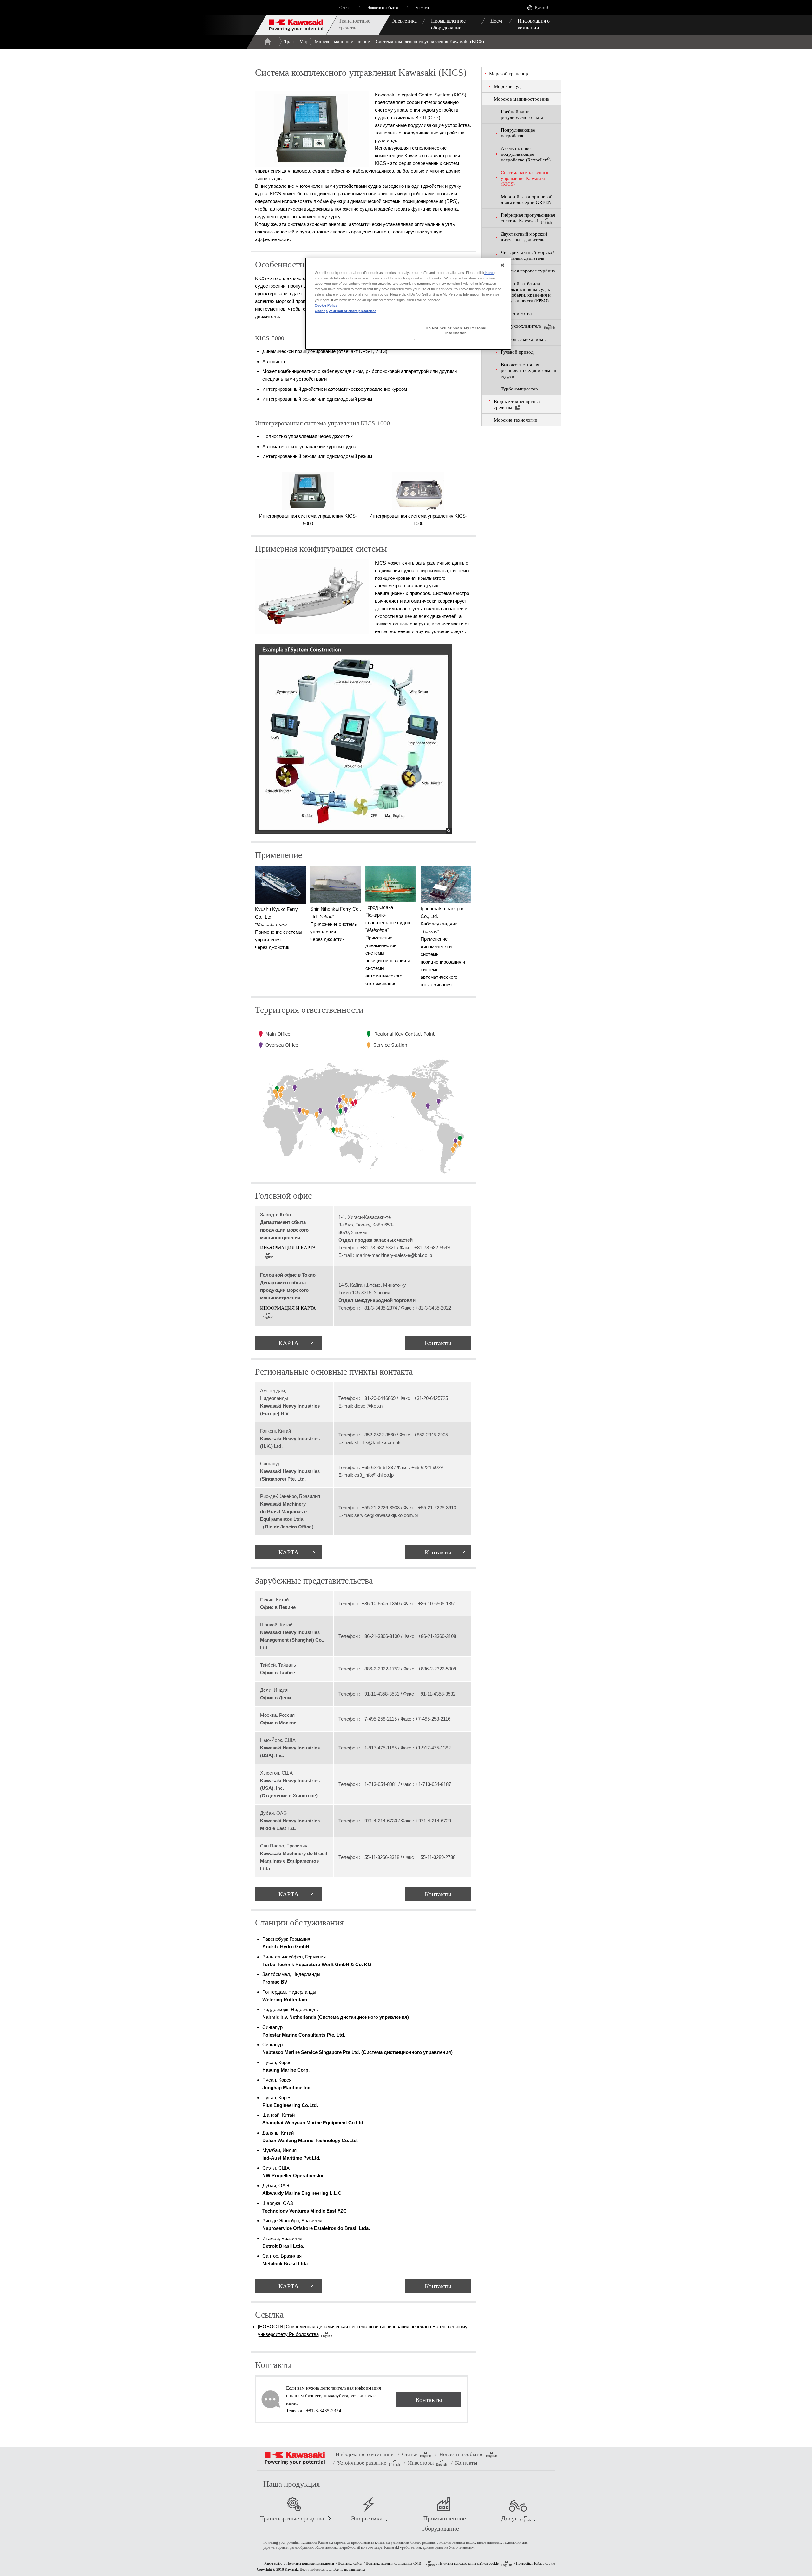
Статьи (410, 2454)
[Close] (502, 265)
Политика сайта (350, 2563)
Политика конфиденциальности (310, 2563)
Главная (267, 42)
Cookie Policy (326, 305)
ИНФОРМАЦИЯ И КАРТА (288, 1248)
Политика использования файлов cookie (468, 2563)
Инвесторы (421, 2463)
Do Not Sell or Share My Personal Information (456, 330)
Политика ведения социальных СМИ (393, 2563)
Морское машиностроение (342, 42)
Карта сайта (273, 2563)
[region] (408, 304)
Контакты (438, 1343)
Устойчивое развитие (362, 2463)
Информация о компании (365, 2454)
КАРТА (288, 1343)
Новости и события (462, 2454)
